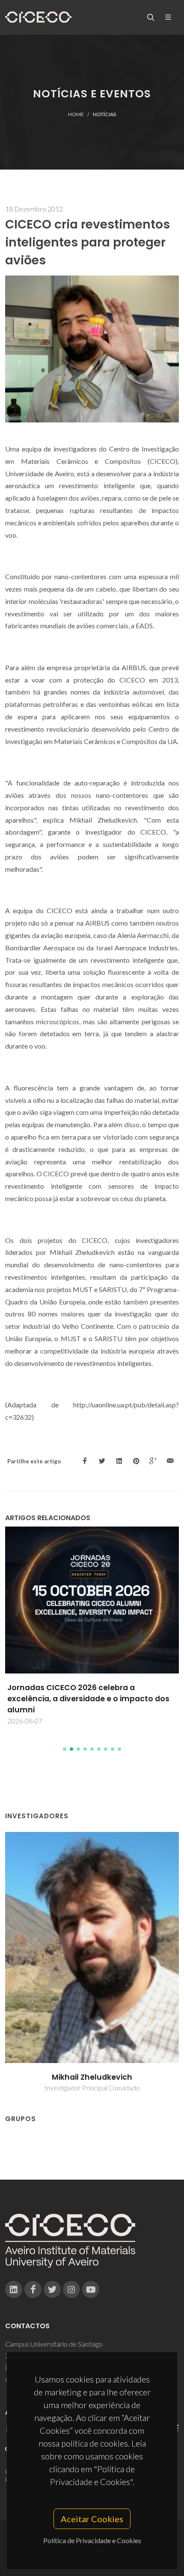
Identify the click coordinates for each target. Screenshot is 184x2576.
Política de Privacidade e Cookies (92, 2540)
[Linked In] (14, 2289)
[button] (65, 1749)
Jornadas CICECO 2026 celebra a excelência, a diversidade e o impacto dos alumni (88, 1699)
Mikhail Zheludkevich (92, 2077)
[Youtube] (91, 2289)
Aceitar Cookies (92, 2519)
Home (76, 114)
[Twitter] (52, 2289)
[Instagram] (71, 2289)
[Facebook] (33, 2289)
